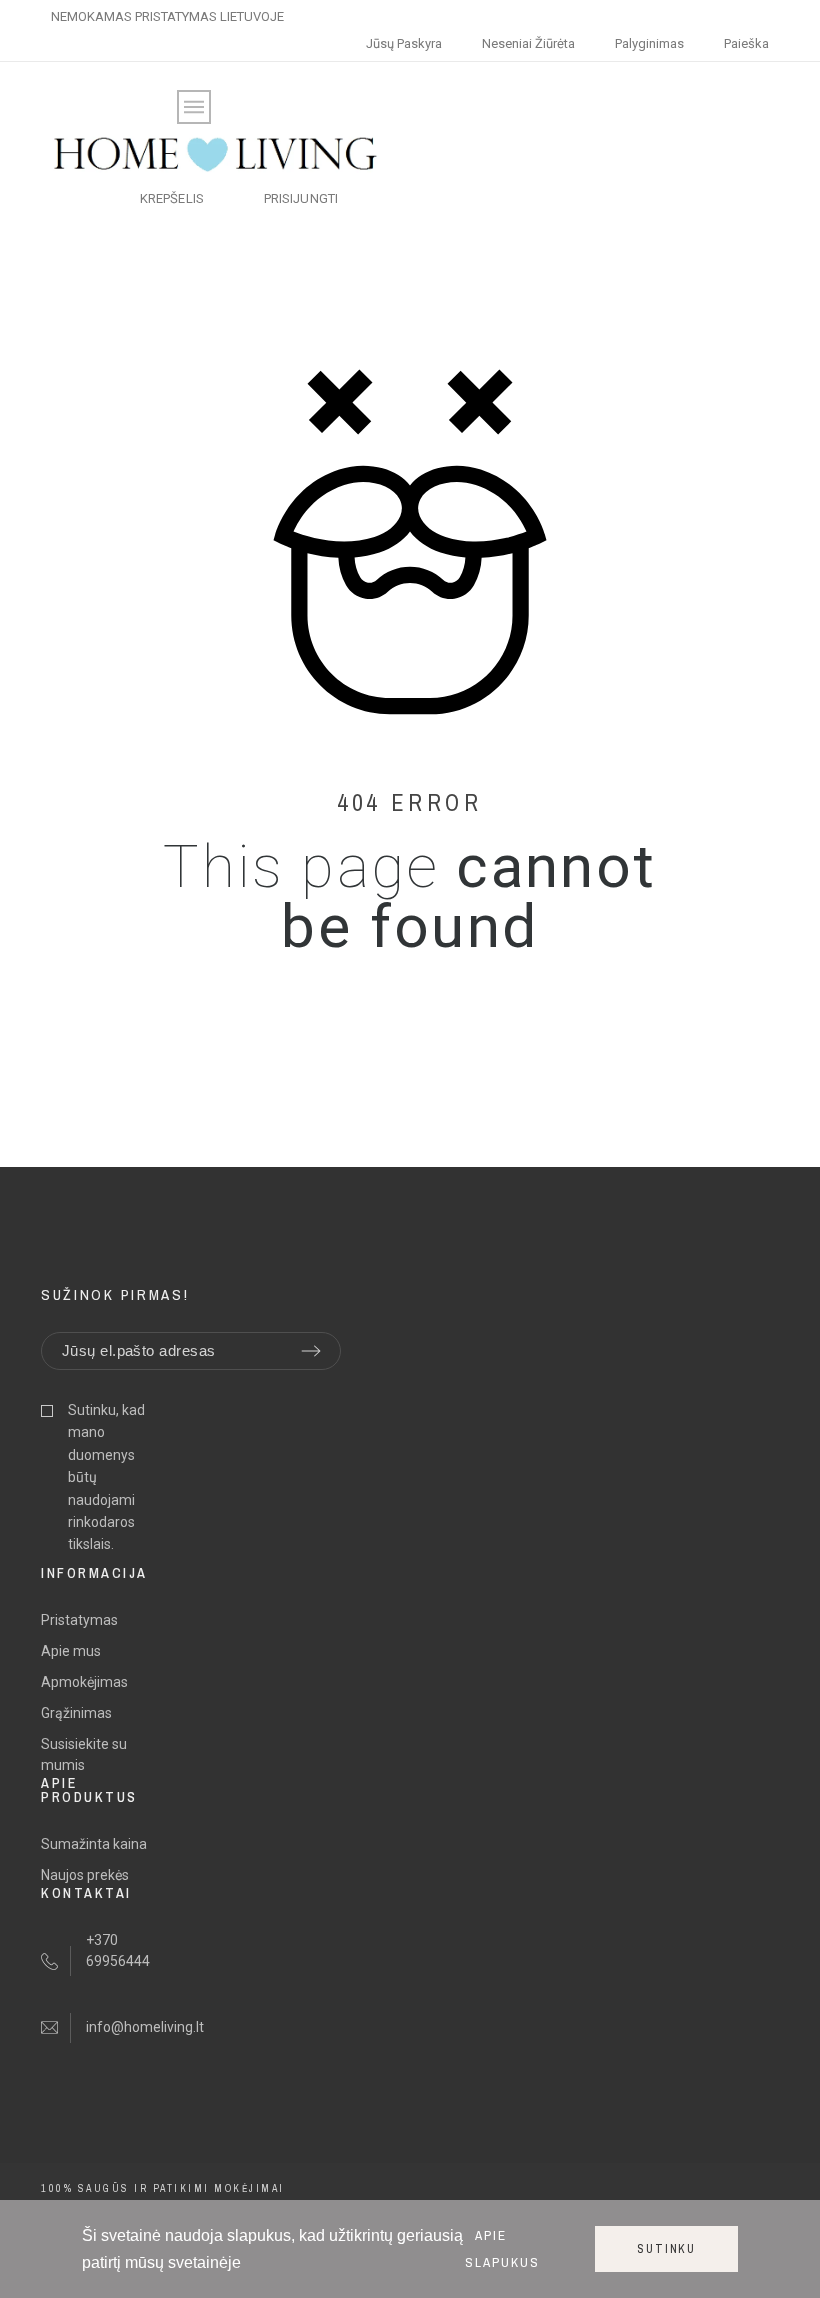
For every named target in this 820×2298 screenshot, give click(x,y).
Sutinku (666, 2249)
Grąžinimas (76, 1713)
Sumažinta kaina (94, 1844)
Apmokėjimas (84, 1682)
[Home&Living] (215, 154)
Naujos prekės (85, 1875)
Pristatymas (79, 1620)
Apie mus (71, 1651)
